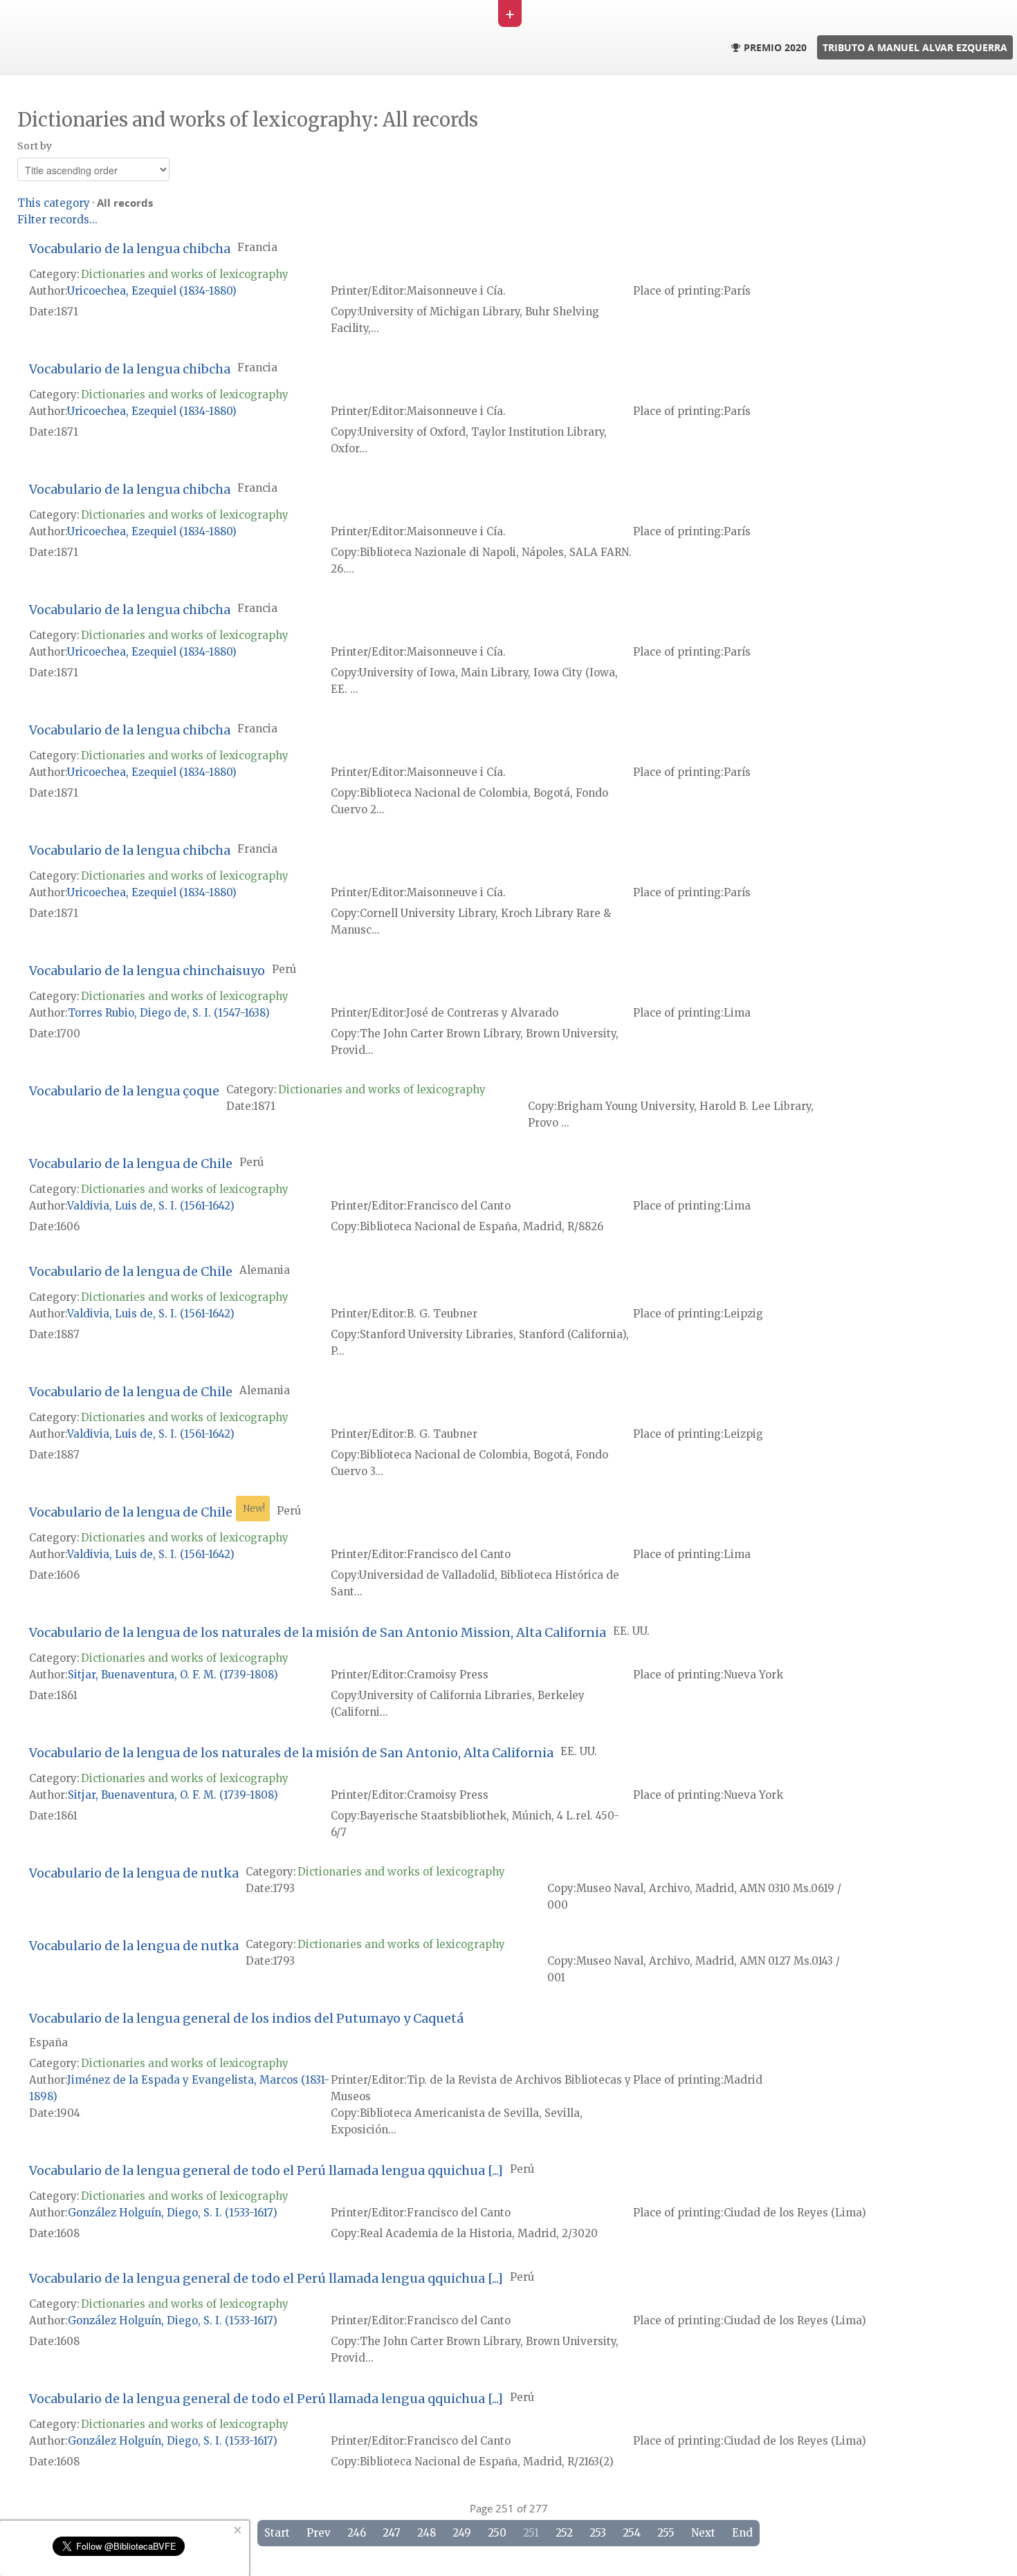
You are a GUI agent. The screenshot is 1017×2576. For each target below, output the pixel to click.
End (742, 2533)
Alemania (265, 1270)
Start (277, 2533)
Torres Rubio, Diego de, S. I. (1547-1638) (169, 1013)
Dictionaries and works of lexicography (185, 274)
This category (54, 203)
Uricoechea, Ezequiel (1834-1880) (152, 291)
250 (497, 2533)
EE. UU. (631, 1631)
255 (666, 2533)
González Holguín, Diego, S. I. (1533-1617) (173, 2213)
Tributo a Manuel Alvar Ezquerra (915, 47)
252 (564, 2533)
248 (427, 2533)
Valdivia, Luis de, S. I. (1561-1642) (151, 1206)
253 (598, 2533)
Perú (284, 969)
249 (462, 2533)
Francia (257, 247)
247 (392, 2533)
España (48, 2042)
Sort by (35, 146)
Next (703, 2533)
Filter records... (57, 220)
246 (357, 2533)
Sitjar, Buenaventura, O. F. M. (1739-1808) (173, 1675)
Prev (319, 2533)
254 (632, 2533)
